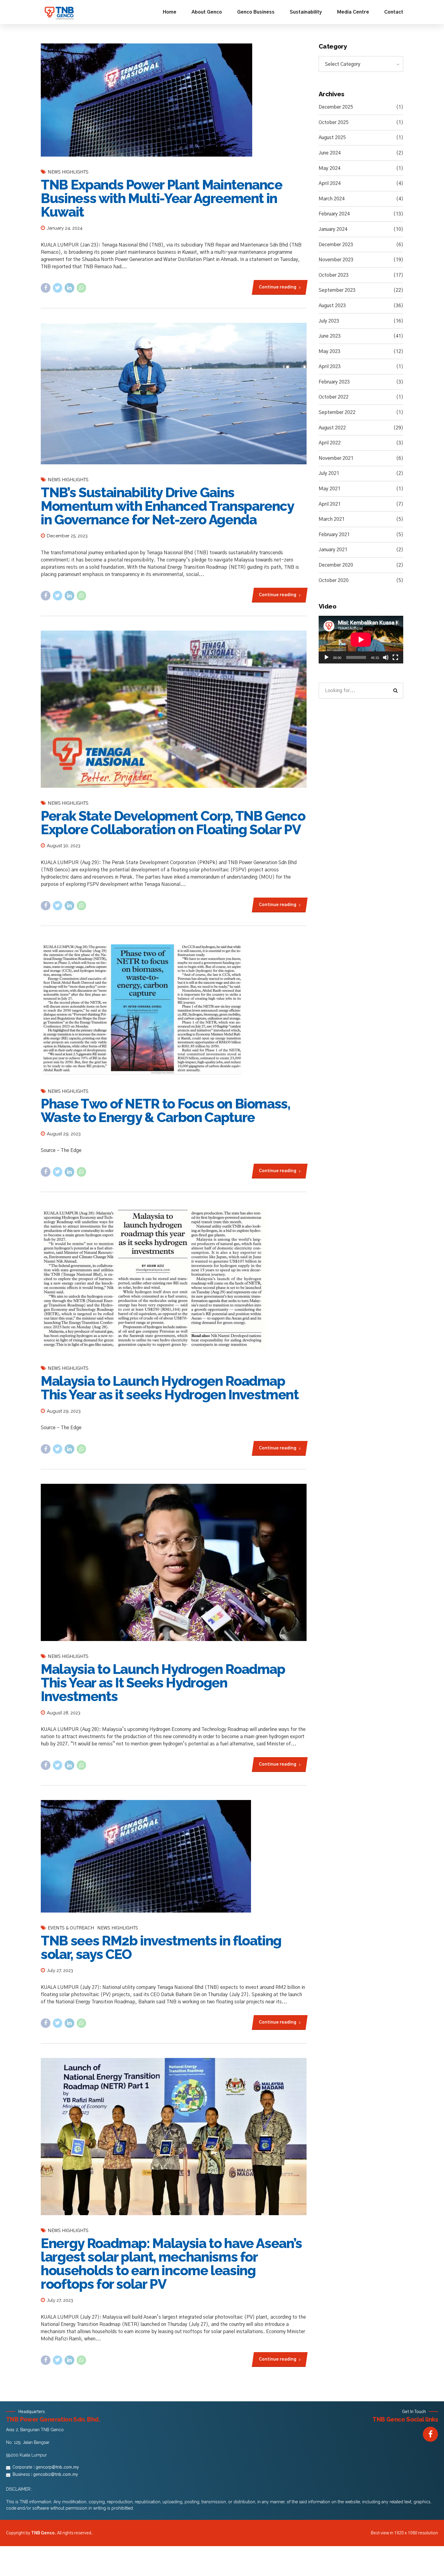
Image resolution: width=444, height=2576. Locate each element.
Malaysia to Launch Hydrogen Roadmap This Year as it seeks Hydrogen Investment (170, 1388)
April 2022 (330, 443)
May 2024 (330, 168)
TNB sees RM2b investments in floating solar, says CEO (161, 1948)
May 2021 (330, 489)
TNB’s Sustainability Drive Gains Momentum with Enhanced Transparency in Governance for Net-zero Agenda (167, 506)
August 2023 (332, 306)
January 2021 (333, 550)
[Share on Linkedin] (69, 288)
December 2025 (336, 107)
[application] (361, 640)
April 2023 (330, 367)
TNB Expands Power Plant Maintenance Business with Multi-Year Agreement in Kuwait (162, 198)
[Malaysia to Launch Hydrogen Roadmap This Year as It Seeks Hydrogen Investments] (174, 1562)
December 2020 (336, 565)
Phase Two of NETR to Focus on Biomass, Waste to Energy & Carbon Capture (166, 1111)
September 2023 (337, 290)
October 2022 (334, 397)
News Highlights (68, 172)
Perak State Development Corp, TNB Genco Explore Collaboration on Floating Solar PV (173, 823)
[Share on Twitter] (58, 288)
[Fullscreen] (395, 657)
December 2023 (336, 245)
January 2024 (333, 229)
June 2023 (330, 336)
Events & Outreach (71, 1928)
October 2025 (334, 122)
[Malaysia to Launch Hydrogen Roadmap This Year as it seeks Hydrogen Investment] (174, 1280)
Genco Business (256, 12)
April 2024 (330, 183)
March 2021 (332, 519)
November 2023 (336, 260)
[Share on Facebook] (46, 288)
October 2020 (334, 580)
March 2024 (332, 199)
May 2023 (330, 351)
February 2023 (334, 382)
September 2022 (337, 412)
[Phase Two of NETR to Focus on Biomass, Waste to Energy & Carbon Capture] (174, 1008)
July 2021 (329, 473)
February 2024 (334, 214)
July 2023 (329, 321)
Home (170, 12)
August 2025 (332, 138)
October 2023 (334, 275)
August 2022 (332, 428)
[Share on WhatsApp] (82, 288)
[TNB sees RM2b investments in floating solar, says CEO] (174, 1856)
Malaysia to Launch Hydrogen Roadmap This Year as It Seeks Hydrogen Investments (163, 1683)
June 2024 (330, 153)
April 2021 (330, 504)
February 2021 (334, 535)
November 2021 (336, 458)
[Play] (327, 657)
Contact (394, 12)
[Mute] (386, 657)
